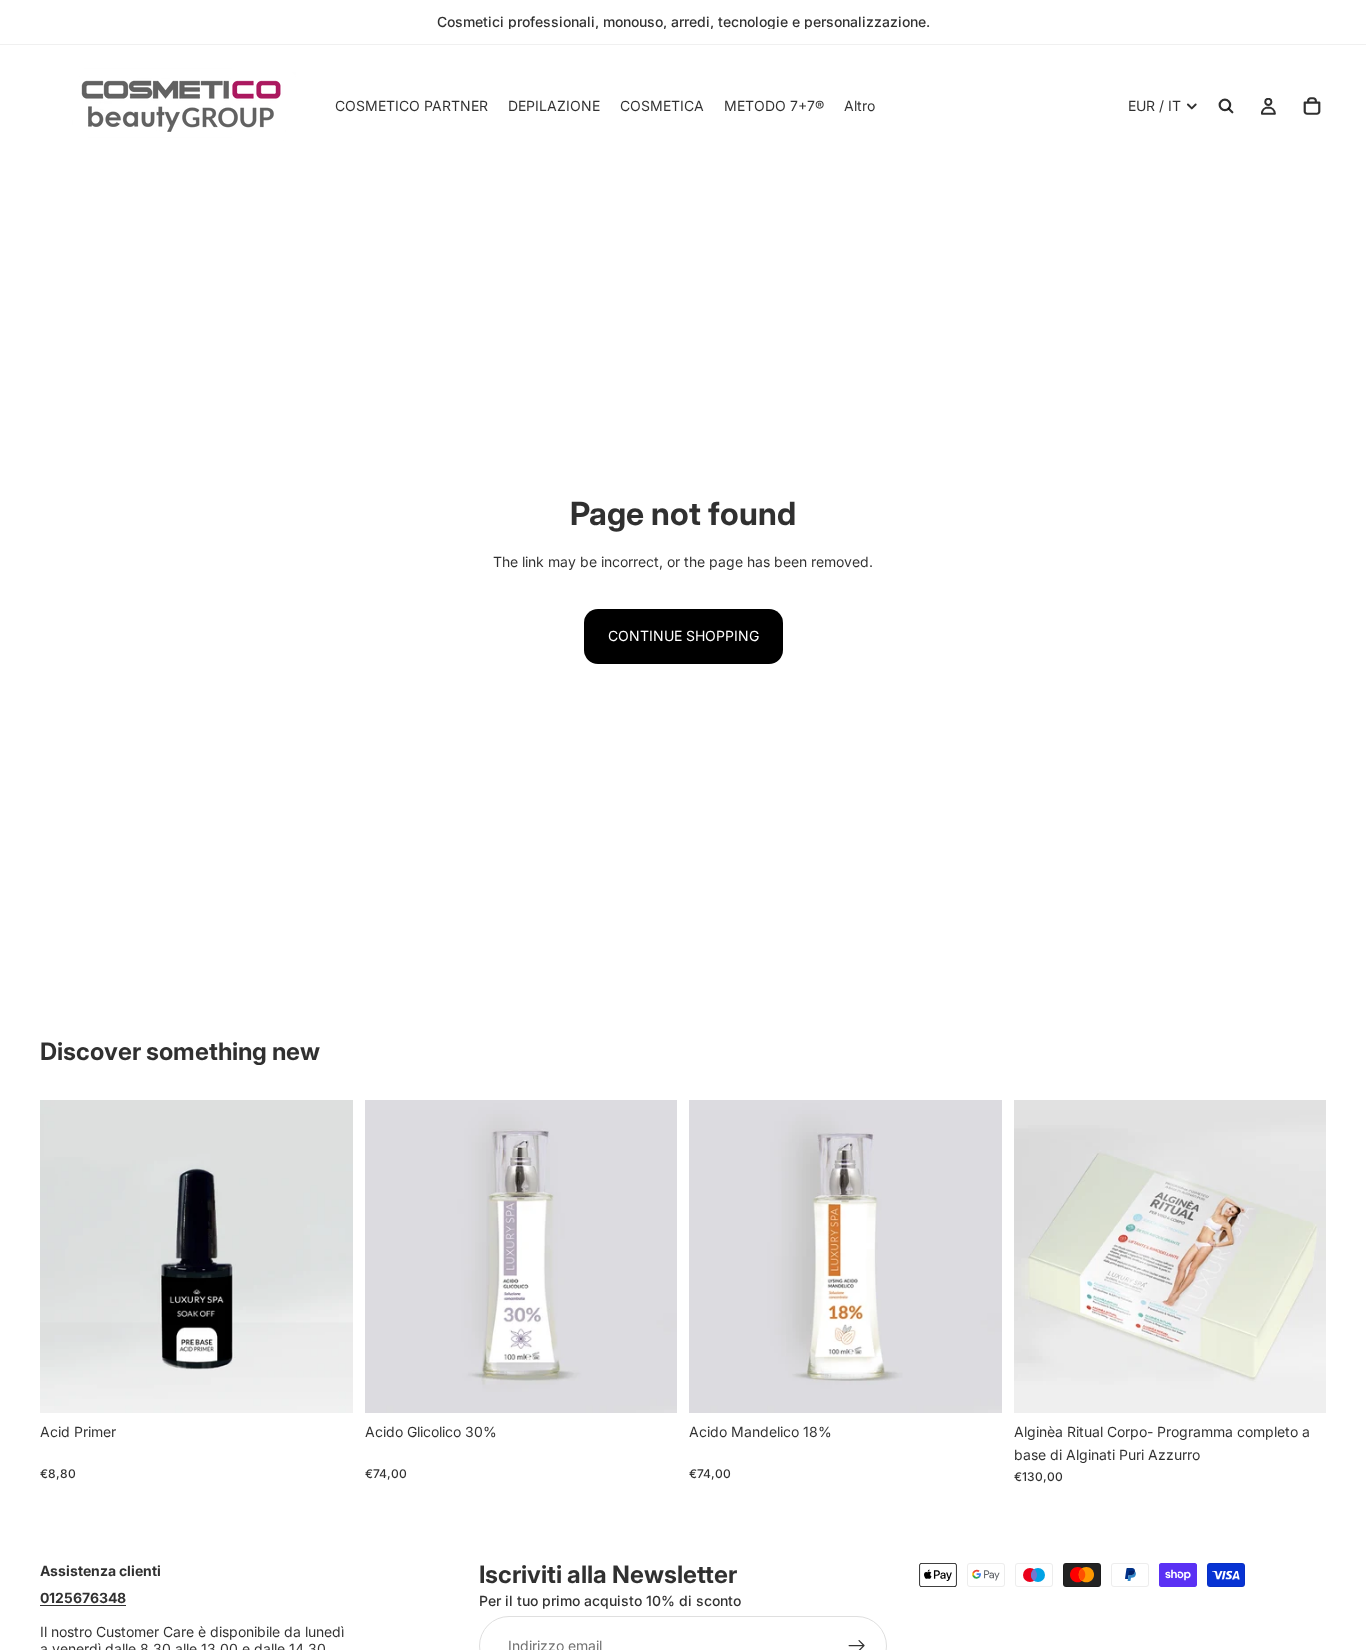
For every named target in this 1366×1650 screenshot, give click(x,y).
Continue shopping (683, 635)
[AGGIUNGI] (322, 1383)
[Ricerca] (1226, 106)
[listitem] (859, 106)
